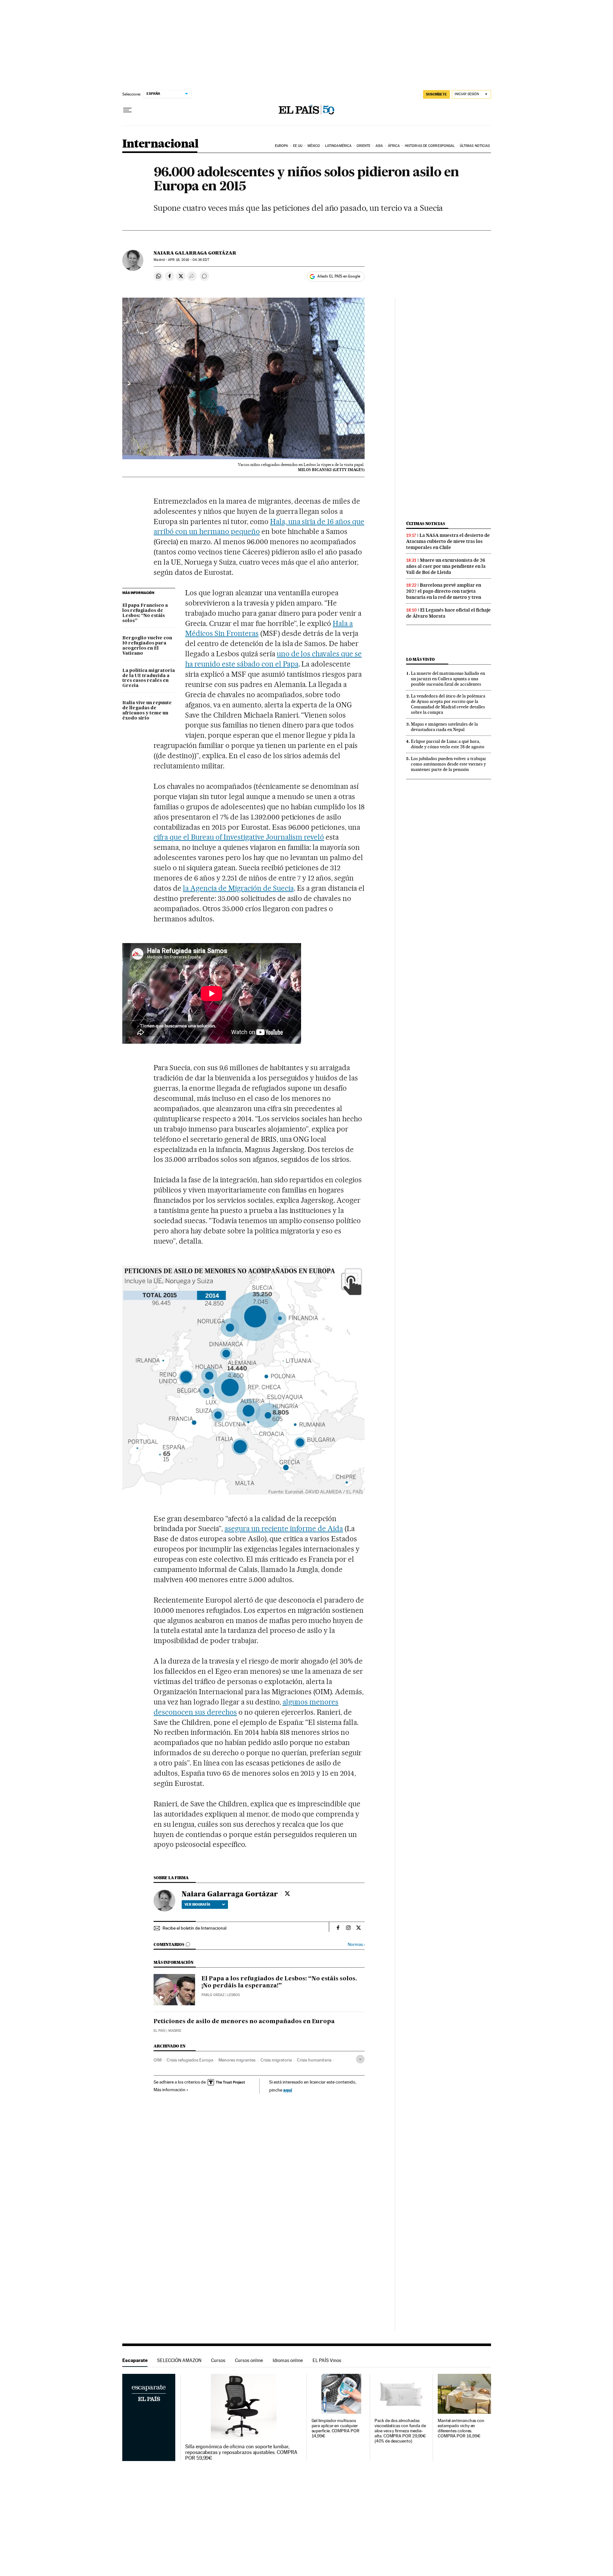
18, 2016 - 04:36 (188, 260)
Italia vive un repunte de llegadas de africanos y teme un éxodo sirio (147, 711)
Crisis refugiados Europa (190, 2060)
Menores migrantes (237, 2060)
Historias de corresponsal (430, 146)
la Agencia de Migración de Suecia (238, 888)
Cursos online (249, 2360)
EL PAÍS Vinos (327, 2360)
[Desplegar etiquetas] (360, 2059)
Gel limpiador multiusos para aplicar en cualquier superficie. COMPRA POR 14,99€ (336, 2428)
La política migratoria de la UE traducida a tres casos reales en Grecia (149, 678)
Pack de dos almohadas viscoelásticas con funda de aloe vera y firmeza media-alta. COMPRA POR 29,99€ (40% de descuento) (400, 2431)
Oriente (364, 146)
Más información (170, 2090)
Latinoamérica (338, 146)
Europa (282, 146)
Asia (379, 146)
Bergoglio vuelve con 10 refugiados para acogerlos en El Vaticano (147, 646)
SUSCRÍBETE (436, 94)
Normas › (356, 1944)
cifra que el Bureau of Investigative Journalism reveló (239, 837)
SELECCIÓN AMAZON (179, 2360)
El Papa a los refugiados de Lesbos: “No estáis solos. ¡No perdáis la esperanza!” (279, 1982)
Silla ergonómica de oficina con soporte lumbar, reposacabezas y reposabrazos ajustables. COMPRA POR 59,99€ (241, 2452)
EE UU (298, 146)
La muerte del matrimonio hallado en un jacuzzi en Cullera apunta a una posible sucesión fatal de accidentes (448, 679)
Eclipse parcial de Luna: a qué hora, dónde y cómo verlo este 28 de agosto (448, 744)
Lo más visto (420, 659)
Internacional (160, 144)
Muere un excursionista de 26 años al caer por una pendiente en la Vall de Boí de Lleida (446, 566)
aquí (288, 2090)
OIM (158, 2060)
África (394, 146)
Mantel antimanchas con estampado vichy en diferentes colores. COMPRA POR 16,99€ (461, 2428)
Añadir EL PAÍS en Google (339, 276)
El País (159, 2031)
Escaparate (135, 2360)
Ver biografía (197, 1904)
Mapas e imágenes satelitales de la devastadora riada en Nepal (444, 727)
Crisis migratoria (276, 2060)
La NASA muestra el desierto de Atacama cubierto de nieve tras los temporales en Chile (448, 541)
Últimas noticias (475, 146)
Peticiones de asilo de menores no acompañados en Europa (244, 2022)
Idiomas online (288, 2360)
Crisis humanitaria (314, 2060)
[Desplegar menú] (127, 110)
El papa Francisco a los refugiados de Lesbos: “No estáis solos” (145, 613)
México (314, 146)
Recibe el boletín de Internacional (194, 1928)
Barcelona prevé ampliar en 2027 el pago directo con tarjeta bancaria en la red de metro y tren (444, 591)
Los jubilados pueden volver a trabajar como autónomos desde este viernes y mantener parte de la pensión (449, 764)
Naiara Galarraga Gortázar (195, 253)
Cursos (218, 2360)
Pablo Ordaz (213, 1995)
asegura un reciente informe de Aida (284, 1528)
